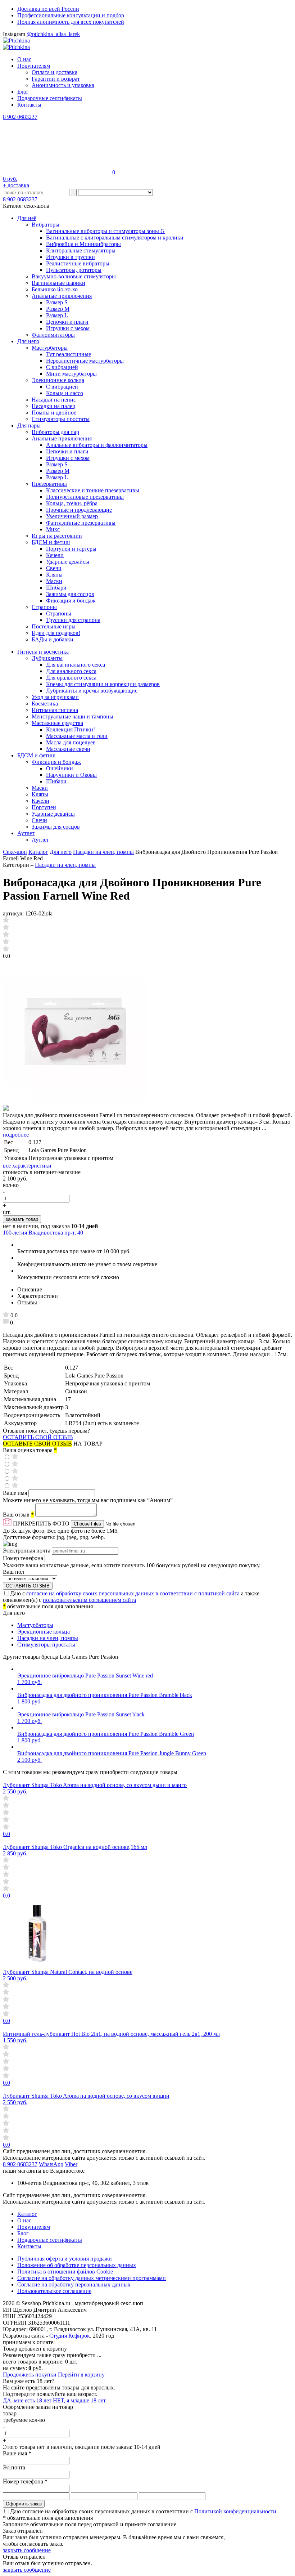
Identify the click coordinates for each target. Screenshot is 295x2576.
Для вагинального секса (76, 665)
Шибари (56, 588)
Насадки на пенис (54, 400)
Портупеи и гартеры (71, 549)
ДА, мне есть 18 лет (27, 2400)
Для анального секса (71, 671)
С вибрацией (62, 367)
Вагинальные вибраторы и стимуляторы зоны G (105, 231)
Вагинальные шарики (58, 283)
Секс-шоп (15, 852)
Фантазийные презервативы (81, 523)
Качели (55, 555)
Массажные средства (57, 723)
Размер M (58, 309)
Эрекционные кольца (58, 380)
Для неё (27, 218)
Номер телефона (24, 1558)
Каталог (38, 852)
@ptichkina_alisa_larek (53, 34)
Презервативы (49, 484)
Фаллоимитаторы (53, 335)
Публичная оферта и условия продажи (65, 2259)
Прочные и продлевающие (79, 510)
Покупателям (34, 66)
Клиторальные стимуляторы (81, 250)
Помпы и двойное (54, 413)
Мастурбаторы (50, 348)
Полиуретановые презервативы (85, 497)
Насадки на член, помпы (103, 852)
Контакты (29, 105)
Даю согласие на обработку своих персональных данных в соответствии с (143, 2511)
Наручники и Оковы (71, 775)
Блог (23, 92)
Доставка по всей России (48, 9)
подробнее (16, 1135)
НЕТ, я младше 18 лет (79, 2400)
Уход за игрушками (55, 697)
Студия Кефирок (70, 2336)
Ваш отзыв (18, 1515)
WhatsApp (51, 2164)
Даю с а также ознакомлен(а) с (131, 1597)
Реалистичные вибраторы (78, 263)
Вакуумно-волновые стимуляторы (74, 276)
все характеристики (27, 1166)
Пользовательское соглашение (54, 2291)
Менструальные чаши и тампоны (72, 716)
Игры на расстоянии (57, 536)
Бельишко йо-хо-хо (55, 289)
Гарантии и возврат (56, 79)
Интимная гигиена (55, 710)
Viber (71, 2164)
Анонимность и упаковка (63, 85)
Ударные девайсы (68, 562)
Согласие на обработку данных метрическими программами (92, 2278)
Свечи (54, 568)
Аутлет (26, 833)
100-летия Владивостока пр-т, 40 (43, 1233)
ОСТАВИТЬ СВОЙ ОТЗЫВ (38, 1437)
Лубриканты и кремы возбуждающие (92, 691)
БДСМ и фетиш (51, 542)
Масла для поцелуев (71, 742)
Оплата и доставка (55, 72)
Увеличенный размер (72, 516)
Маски (54, 581)
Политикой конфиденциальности (235, 2511)
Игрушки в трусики (71, 257)
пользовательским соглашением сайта (89, 1600)
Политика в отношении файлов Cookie (65, 2272)
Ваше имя (16, 1493)
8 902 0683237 (20, 117)
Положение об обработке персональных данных (77, 2265)
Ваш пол (13, 1572)
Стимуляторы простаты (61, 419)
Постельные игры (54, 626)
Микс (53, 529)
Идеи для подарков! (56, 633)
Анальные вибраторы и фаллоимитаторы (97, 445)
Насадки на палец (54, 406)
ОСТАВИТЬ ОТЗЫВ (28, 1586)
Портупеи (44, 807)
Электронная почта (27, 1551)
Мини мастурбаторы (71, 374)
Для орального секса (71, 678)
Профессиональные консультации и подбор (71, 15)
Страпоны (44, 607)
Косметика (45, 704)
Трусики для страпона (73, 620)
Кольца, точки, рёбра (72, 503)
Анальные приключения (62, 296)
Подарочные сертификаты (50, 98)
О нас (24, 59)
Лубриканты (47, 658)
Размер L (57, 315)
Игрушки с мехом (68, 328)
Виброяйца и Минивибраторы (83, 244)
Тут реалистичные (69, 354)
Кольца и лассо (65, 393)
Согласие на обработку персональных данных (74, 2284)
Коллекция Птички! (71, 729)
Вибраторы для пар (55, 432)
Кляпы (54, 575)
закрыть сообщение (27, 2550)
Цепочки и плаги (67, 322)
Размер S (57, 302)
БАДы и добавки (53, 639)
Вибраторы (46, 225)
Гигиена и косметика (43, 652)
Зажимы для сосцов (70, 594)
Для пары (29, 425)
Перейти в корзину (81, 2375)
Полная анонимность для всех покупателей (71, 22)
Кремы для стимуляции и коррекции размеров (103, 684)
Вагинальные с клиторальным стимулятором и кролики (115, 238)
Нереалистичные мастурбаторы (85, 361)
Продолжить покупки (30, 2375)
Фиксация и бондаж (71, 601)
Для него (28, 341)
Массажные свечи (68, 749)
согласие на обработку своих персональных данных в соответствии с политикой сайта (133, 1593)
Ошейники (60, 768)
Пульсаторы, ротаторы (74, 270)
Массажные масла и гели (77, 736)
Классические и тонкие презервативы (93, 490)
